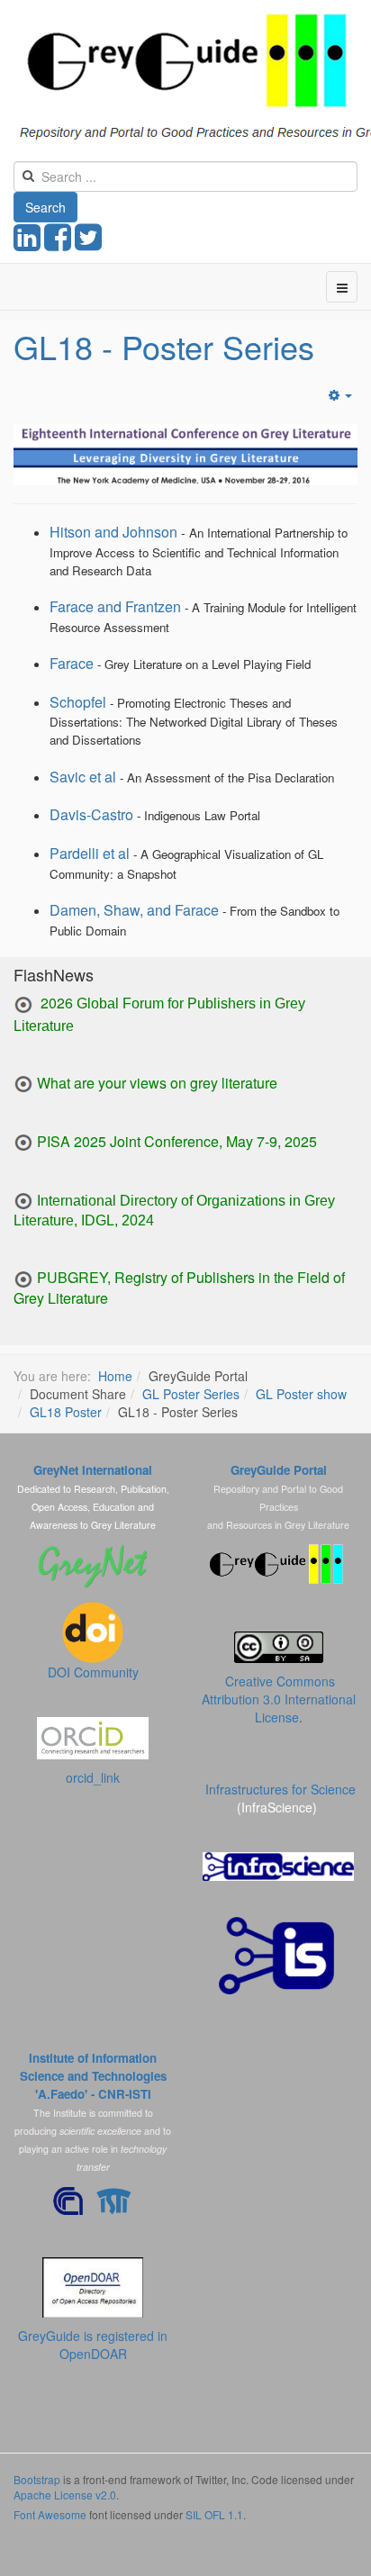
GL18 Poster (66, 1412)
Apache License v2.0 (65, 2495)
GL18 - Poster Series (164, 346)
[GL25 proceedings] (23, 1005)
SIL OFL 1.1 (214, 2514)
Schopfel (78, 702)
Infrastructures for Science (281, 1789)
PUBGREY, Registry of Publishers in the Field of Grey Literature (179, 1288)
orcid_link (93, 1777)
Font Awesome (50, 2514)
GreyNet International (93, 1470)
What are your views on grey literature (157, 1083)
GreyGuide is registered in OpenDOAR (93, 2345)
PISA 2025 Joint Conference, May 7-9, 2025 (177, 1141)
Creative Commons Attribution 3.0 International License (279, 1699)
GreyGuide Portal (279, 1470)
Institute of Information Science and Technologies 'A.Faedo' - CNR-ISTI (93, 2076)
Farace (72, 663)
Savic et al (83, 777)
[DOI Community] (93, 1631)
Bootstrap (37, 2479)
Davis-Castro (91, 814)
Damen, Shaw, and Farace (134, 910)
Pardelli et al (90, 853)
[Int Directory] (23, 1200)
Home (115, 1376)
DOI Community (93, 1672)
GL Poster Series (191, 1394)
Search (45, 207)
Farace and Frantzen (115, 606)
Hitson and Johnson (113, 532)
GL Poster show (301, 1394)
